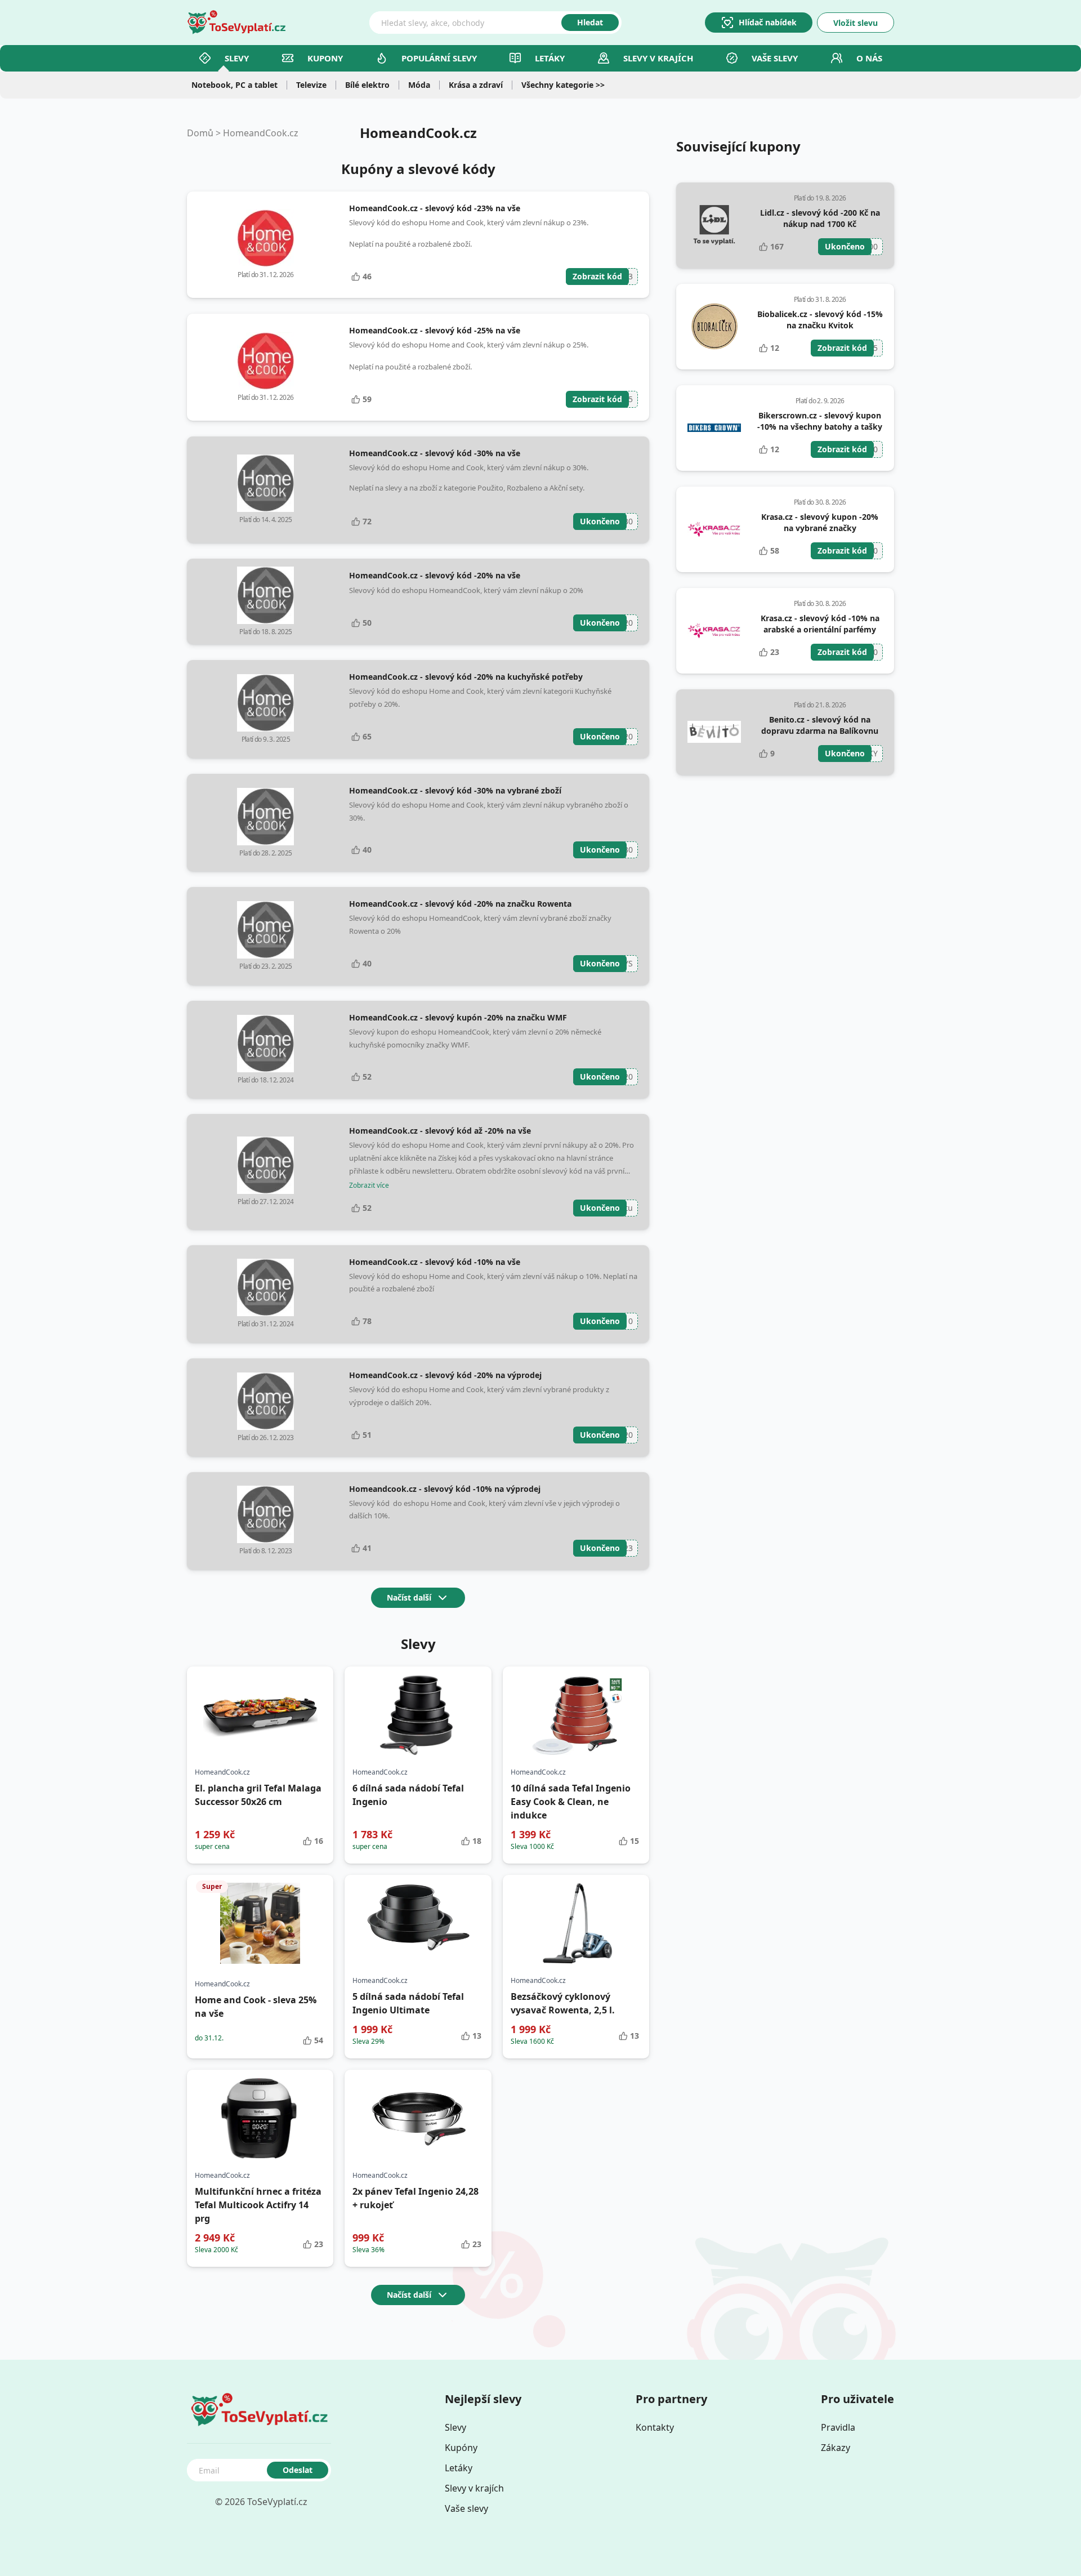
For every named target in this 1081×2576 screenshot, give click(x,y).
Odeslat (298, 2470)
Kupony (325, 58)
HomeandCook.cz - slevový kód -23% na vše (435, 208)
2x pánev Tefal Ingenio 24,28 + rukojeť (416, 2198)
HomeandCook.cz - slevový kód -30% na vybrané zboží (455, 790)
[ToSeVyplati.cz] (236, 23)
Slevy (237, 58)
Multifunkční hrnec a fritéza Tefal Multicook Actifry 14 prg (258, 2205)
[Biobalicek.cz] (714, 326)
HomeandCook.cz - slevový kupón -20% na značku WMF (458, 1017)
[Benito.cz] (714, 732)
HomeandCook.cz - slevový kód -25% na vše (435, 330)
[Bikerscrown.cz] (714, 428)
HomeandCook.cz (261, 133)
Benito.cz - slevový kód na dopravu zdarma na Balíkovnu (820, 725)
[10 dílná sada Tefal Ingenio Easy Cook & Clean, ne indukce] (576, 1715)
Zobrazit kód (597, 276)
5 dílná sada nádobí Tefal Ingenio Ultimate (408, 2003)
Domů (200, 133)
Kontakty (655, 2427)
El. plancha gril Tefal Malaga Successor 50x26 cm (258, 1795)
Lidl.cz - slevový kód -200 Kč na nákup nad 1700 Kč (820, 218)
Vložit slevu (856, 23)
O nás (869, 58)
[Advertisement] (785, 870)
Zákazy (836, 2448)
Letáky (550, 58)
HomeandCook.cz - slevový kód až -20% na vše (440, 1131)
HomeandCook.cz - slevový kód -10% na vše (435, 1262)
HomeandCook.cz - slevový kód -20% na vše (435, 575)
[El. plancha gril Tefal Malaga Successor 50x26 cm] (260, 1715)
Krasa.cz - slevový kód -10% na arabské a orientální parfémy (820, 624)
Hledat (590, 22)
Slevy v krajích (474, 2488)
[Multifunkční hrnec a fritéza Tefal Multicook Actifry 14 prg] (260, 2118)
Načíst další (409, 1597)
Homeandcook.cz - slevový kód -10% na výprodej (445, 1489)
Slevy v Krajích (658, 58)
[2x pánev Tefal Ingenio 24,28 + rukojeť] (418, 2118)
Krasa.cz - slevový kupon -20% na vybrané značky (820, 522)
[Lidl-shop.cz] (714, 225)
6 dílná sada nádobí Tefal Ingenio (408, 1795)
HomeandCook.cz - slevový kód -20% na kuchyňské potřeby (466, 677)
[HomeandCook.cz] (265, 238)
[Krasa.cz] (714, 529)
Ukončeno (600, 521)
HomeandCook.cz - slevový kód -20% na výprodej (445, 1375)
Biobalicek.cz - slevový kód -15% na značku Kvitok (820, 320)
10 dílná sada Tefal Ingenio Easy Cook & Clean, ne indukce (571, 1802)
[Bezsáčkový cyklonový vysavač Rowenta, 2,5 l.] (576, 1923)
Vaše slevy (775, 58)
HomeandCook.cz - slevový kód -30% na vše (435, 453)
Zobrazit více (369, 1186)
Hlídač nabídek (768, 22)
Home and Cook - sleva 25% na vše (256, 2007)
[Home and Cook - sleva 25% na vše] (260, 1923)
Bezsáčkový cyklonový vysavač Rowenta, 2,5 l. (563, 2003)
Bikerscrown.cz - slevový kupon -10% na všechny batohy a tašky (820, 421)
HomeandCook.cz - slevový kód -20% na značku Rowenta (460, 904)
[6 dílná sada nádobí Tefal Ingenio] (418, 1715)
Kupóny (461, 2448)
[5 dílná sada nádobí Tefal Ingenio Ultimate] (418, 1923)
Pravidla (838, 2427)
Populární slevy (439, 58)
